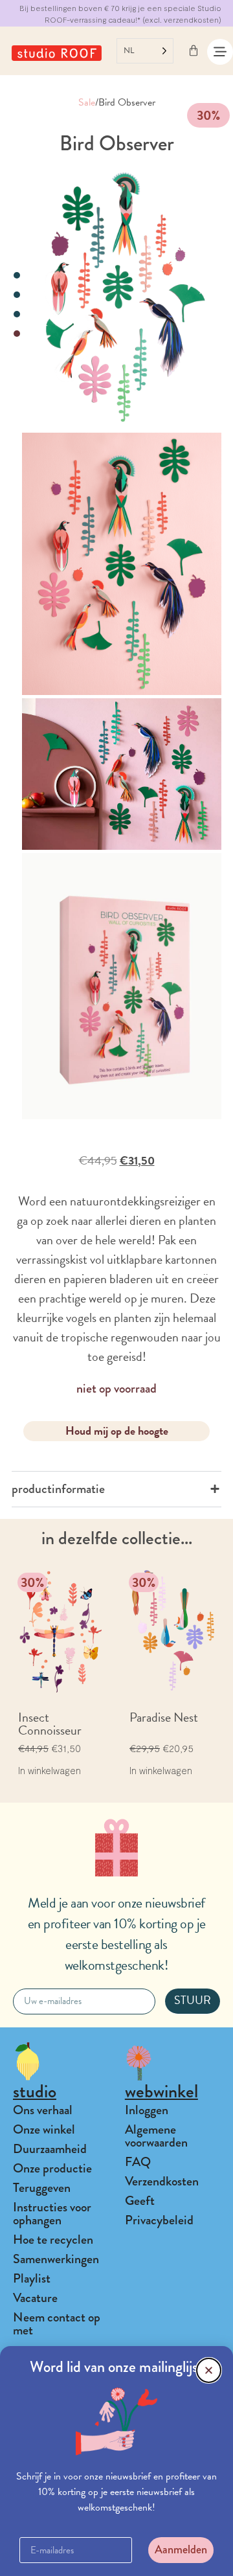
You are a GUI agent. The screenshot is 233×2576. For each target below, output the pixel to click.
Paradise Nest (164, 1717)
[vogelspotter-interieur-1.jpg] (122, 774)
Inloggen (147, 2110)
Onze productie (52, 2168)
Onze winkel (44, 2129)
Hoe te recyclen (53, 2240)
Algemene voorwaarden (156, 2136)
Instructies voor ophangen (52, 2214)
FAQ (138, 2162)
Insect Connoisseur (50, 1724)
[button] (209, 2370)
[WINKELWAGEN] (194, 51)
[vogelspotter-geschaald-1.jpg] (122, 986)
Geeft (140, 2201)
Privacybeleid (159, 2220)
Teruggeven (42, 2188)
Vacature (35, 2298)
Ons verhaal (43, 2110)
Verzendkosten (162, 2181)
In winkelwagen (50, 1771)
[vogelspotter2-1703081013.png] (122, 564)
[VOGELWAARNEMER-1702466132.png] (122, 298)
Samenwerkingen (56, 2259)
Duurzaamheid (50, 2149)
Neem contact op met (57, 2324)
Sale (87, 102)
